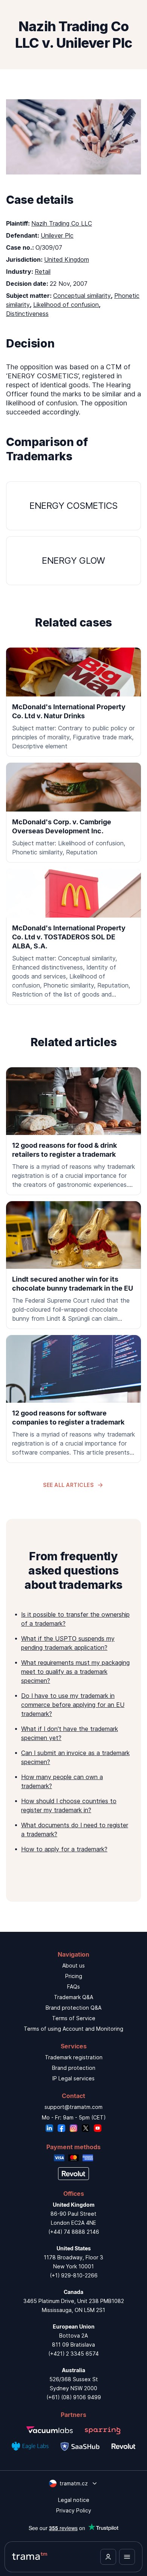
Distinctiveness (27, 314)
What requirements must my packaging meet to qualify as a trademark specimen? (75, 1672)
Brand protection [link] (74, 2068)
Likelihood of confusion (66, 305)
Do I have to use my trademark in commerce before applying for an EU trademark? (73, 1705)
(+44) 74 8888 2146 (74, 2232)
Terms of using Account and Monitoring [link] (73, 2029)
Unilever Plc (57, 235)
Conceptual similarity (82, 296)
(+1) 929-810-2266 (74, 2275)
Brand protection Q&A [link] (73, 2008)
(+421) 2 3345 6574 (73, 2354)
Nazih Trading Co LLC (62, 223)
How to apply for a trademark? (64, 1849)
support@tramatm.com (73, 2107)
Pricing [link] (74, 1976)
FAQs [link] (73, 1987)
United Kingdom (67, 259)
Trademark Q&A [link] (73, 1997)
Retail (43, 272)
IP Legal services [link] (73, 2078)
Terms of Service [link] (74, 2018)
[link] (73, 1131)
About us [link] (73, 1965)
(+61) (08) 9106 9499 (74, 2397)
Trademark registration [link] (74, 2057)
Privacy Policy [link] (74, 2510)
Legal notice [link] (74, 2500)
